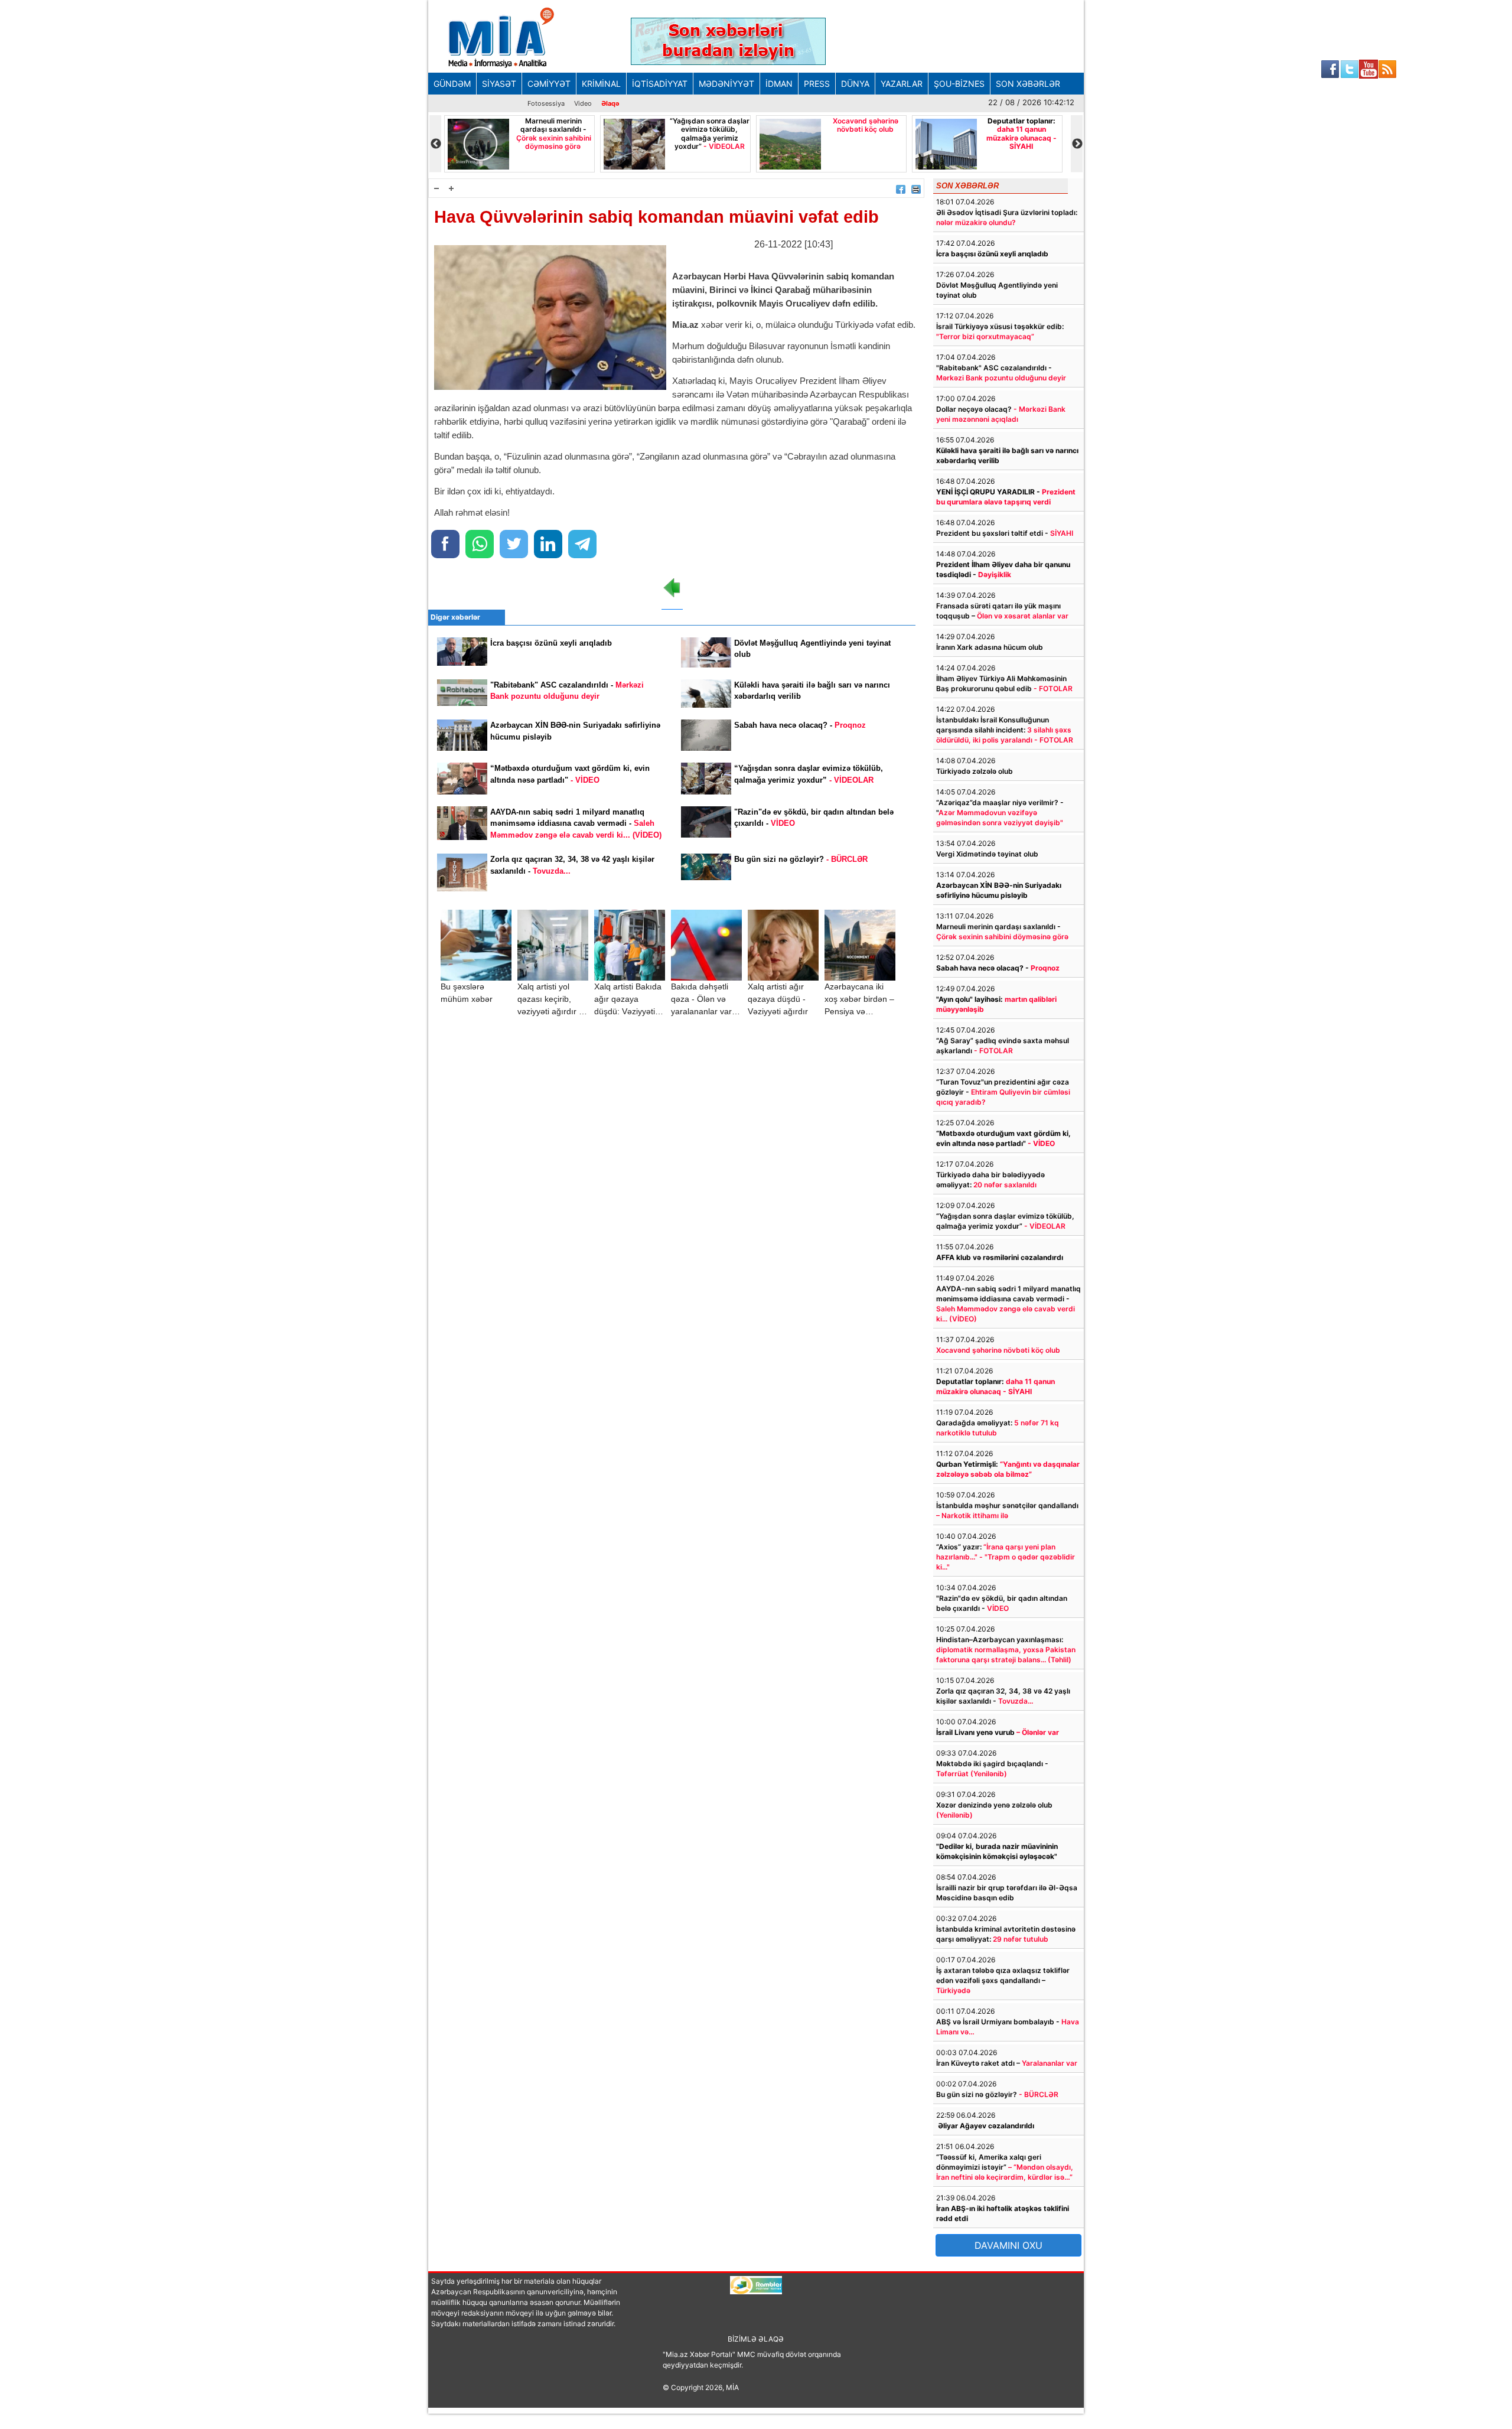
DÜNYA (855, 84)
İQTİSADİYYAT (660, 84)
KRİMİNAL (601, 84)
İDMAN (779, 84)
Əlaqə (610, 103)
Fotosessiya (546, 103)
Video (583, 103)
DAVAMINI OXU (1008, 2245)
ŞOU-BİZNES (959, 84)
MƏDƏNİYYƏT (726, 84)
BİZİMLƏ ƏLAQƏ (756, 2339)
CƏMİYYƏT (549, 84)
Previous (435, 144)
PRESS (817, 84)
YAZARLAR (902, 84)
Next (1077, 144)
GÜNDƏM (452, 84)
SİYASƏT (499, 84)
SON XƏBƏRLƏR (1028, 84)
